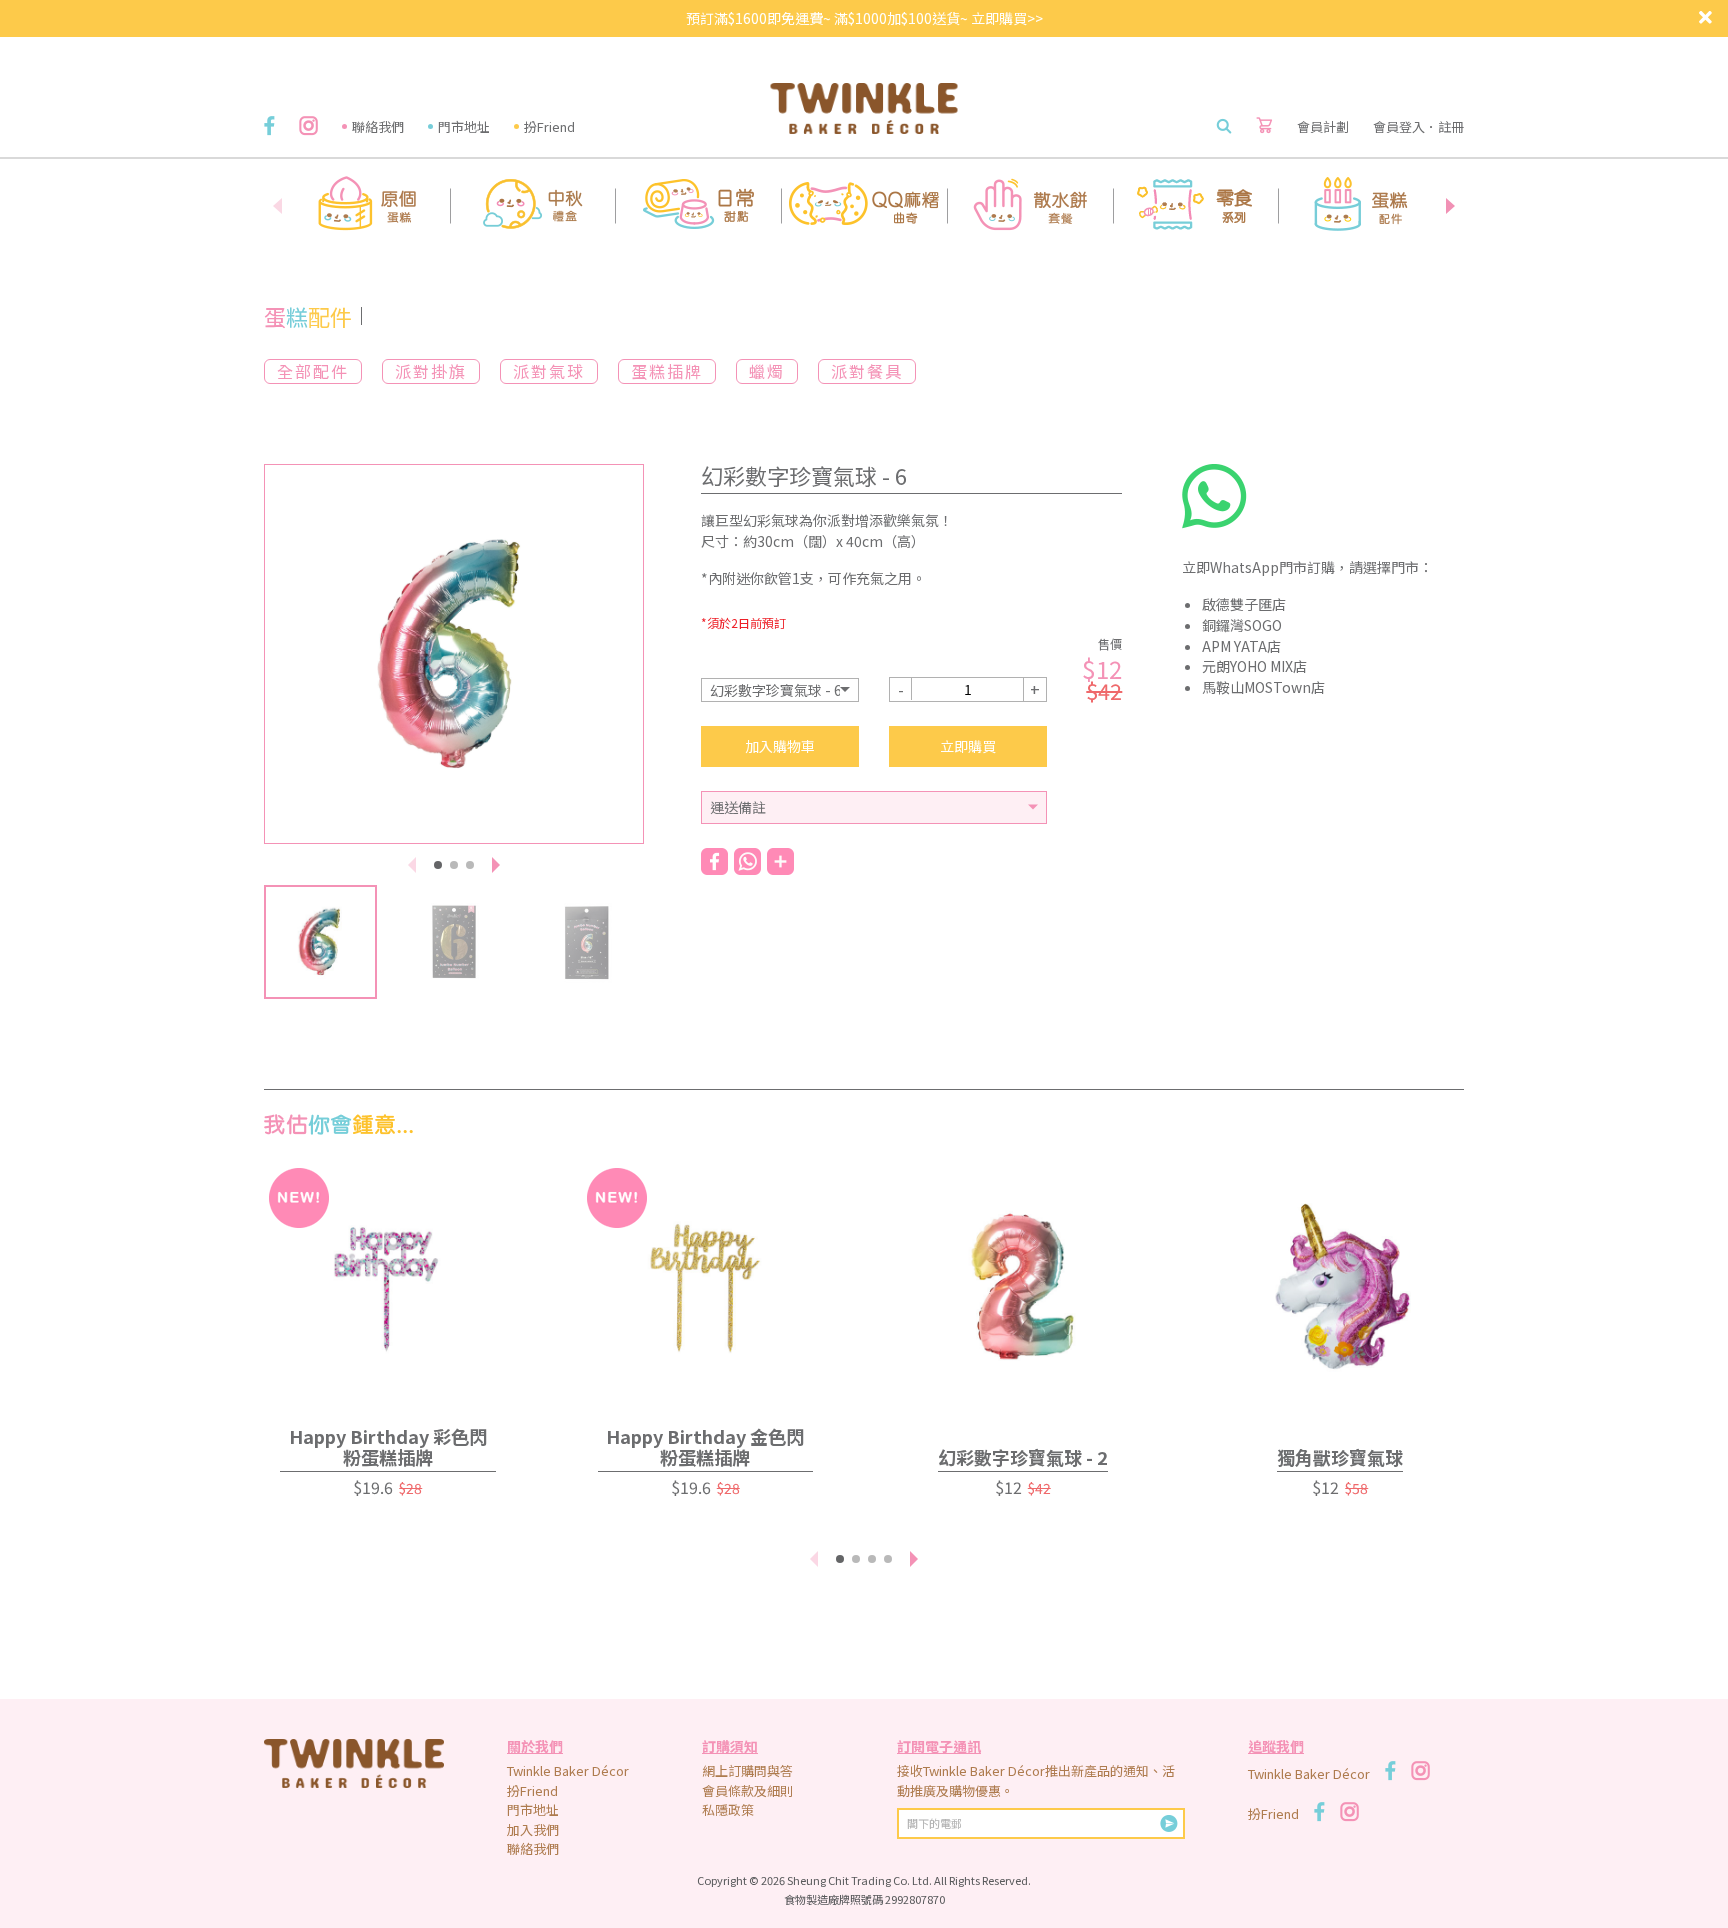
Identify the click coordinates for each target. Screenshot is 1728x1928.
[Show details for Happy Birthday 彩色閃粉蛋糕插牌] (388, 1287)
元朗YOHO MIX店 (1254, 666)
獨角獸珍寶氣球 (1340, 1457)
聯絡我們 (378, 126)
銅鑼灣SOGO (1242, 625)
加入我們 (533, 1829)
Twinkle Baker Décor (568, 1770)
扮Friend (549, 126)
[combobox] (780, 690)
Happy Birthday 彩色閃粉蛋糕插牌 (388, 1446)
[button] (1450, 206)
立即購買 (968, 746)
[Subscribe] (1169, 1823)
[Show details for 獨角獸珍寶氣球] (1341, 1287)
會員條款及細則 (747, 1790)
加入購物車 (780, 746)
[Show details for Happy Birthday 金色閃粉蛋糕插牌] (706, 1287)
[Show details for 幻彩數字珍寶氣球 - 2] (1023, 1287)
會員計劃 (1323, 126)
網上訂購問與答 (747, 1770)
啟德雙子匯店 (1244, 604)
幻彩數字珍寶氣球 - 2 (1023, 1457)
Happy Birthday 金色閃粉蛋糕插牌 (705, 1446)
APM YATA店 (1241, 646)
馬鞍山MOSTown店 (1263, 687)
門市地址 (464, 126)
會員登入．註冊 (1418, 126)
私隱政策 (728, 1809)
